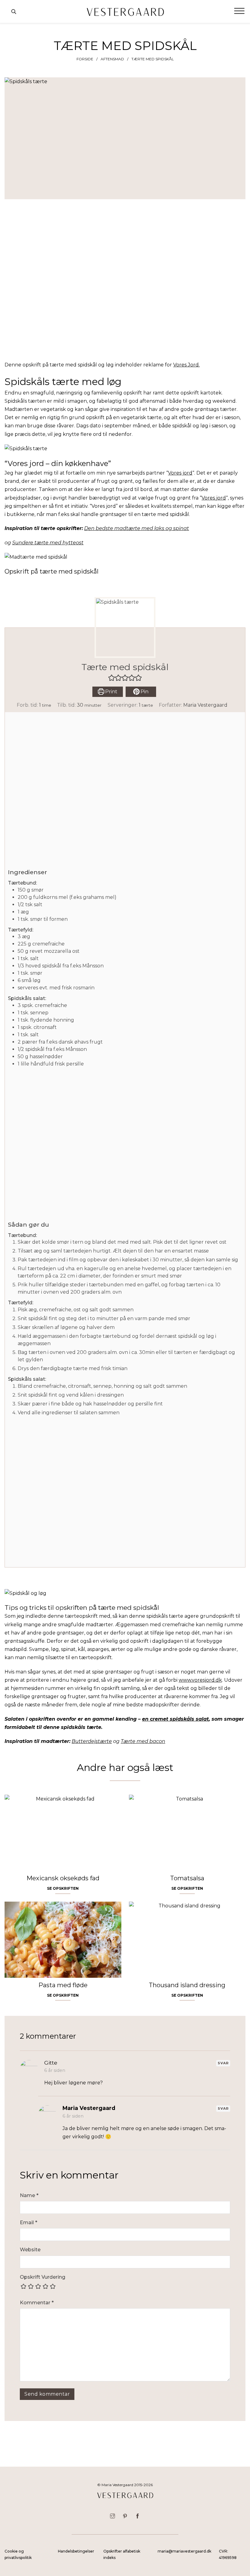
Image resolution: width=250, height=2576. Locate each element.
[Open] (239, 11)
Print (111, 692)
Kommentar (37, 2303)
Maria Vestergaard (205, 705)
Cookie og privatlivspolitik (18, 2554)
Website (30, 2250)
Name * (29, 2195)
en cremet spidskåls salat (175, 1719)
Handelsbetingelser (76, 2551)
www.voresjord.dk (200, 1680)
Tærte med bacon (143, 1741)
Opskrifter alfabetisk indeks (122, 2554)
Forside (85, 59)
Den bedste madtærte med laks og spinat (137, 528)
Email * (29, 2223)
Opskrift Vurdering (43, 2277)
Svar (223, 2063)
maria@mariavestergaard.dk (184, 2551)
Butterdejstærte (92, 1741)
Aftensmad (112, 59)
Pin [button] (144, 692)
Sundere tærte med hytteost (48, 543)
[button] (112, 678)
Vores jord (180, 473)
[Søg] (14, 12)
